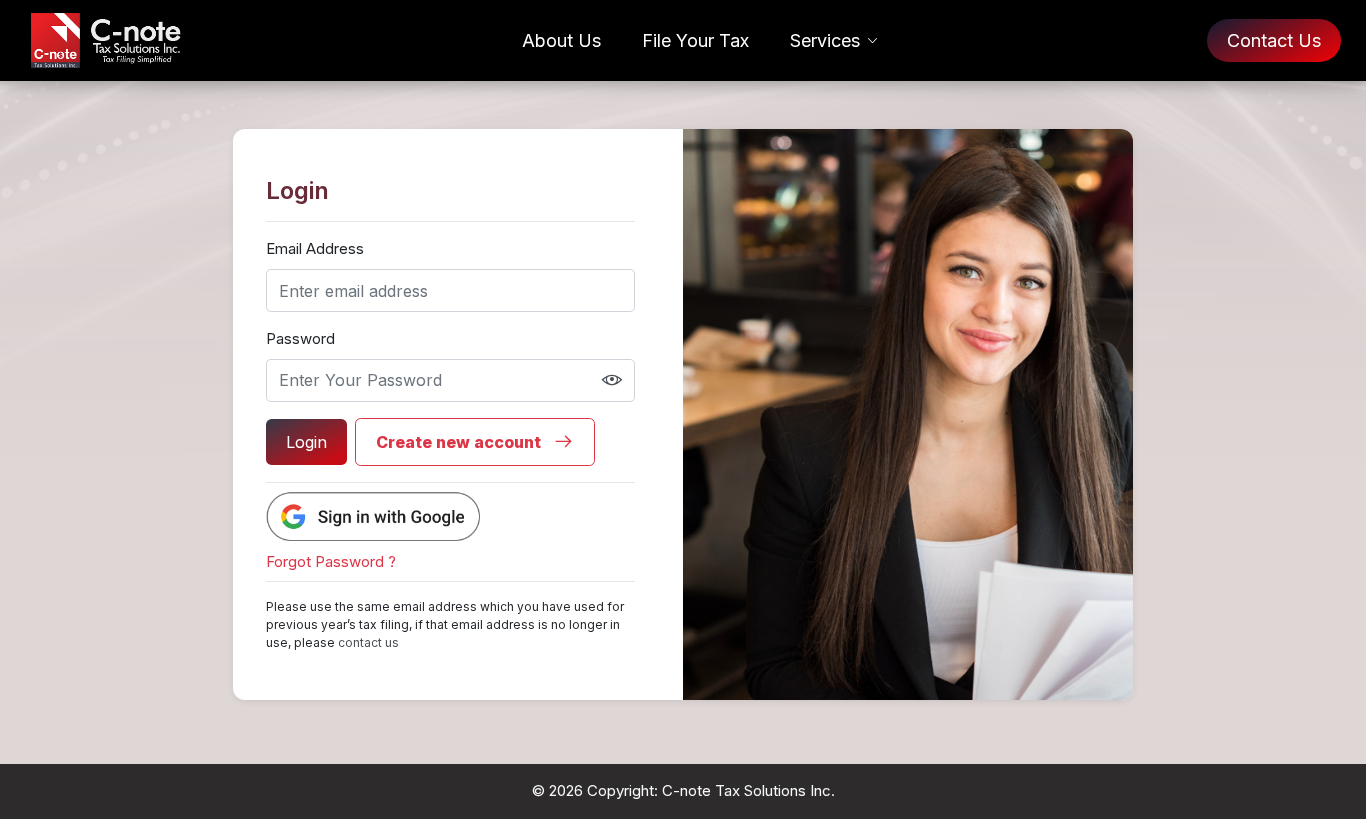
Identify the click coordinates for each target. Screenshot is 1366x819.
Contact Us (1274, 40)
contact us (368, 642)
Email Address (315, 248)
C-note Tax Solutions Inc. (748, 790)
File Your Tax (695, 40)
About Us (561, 40)
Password (300, 338)
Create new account (460, 442)
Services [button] (825, 40)
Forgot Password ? (331, 561)
